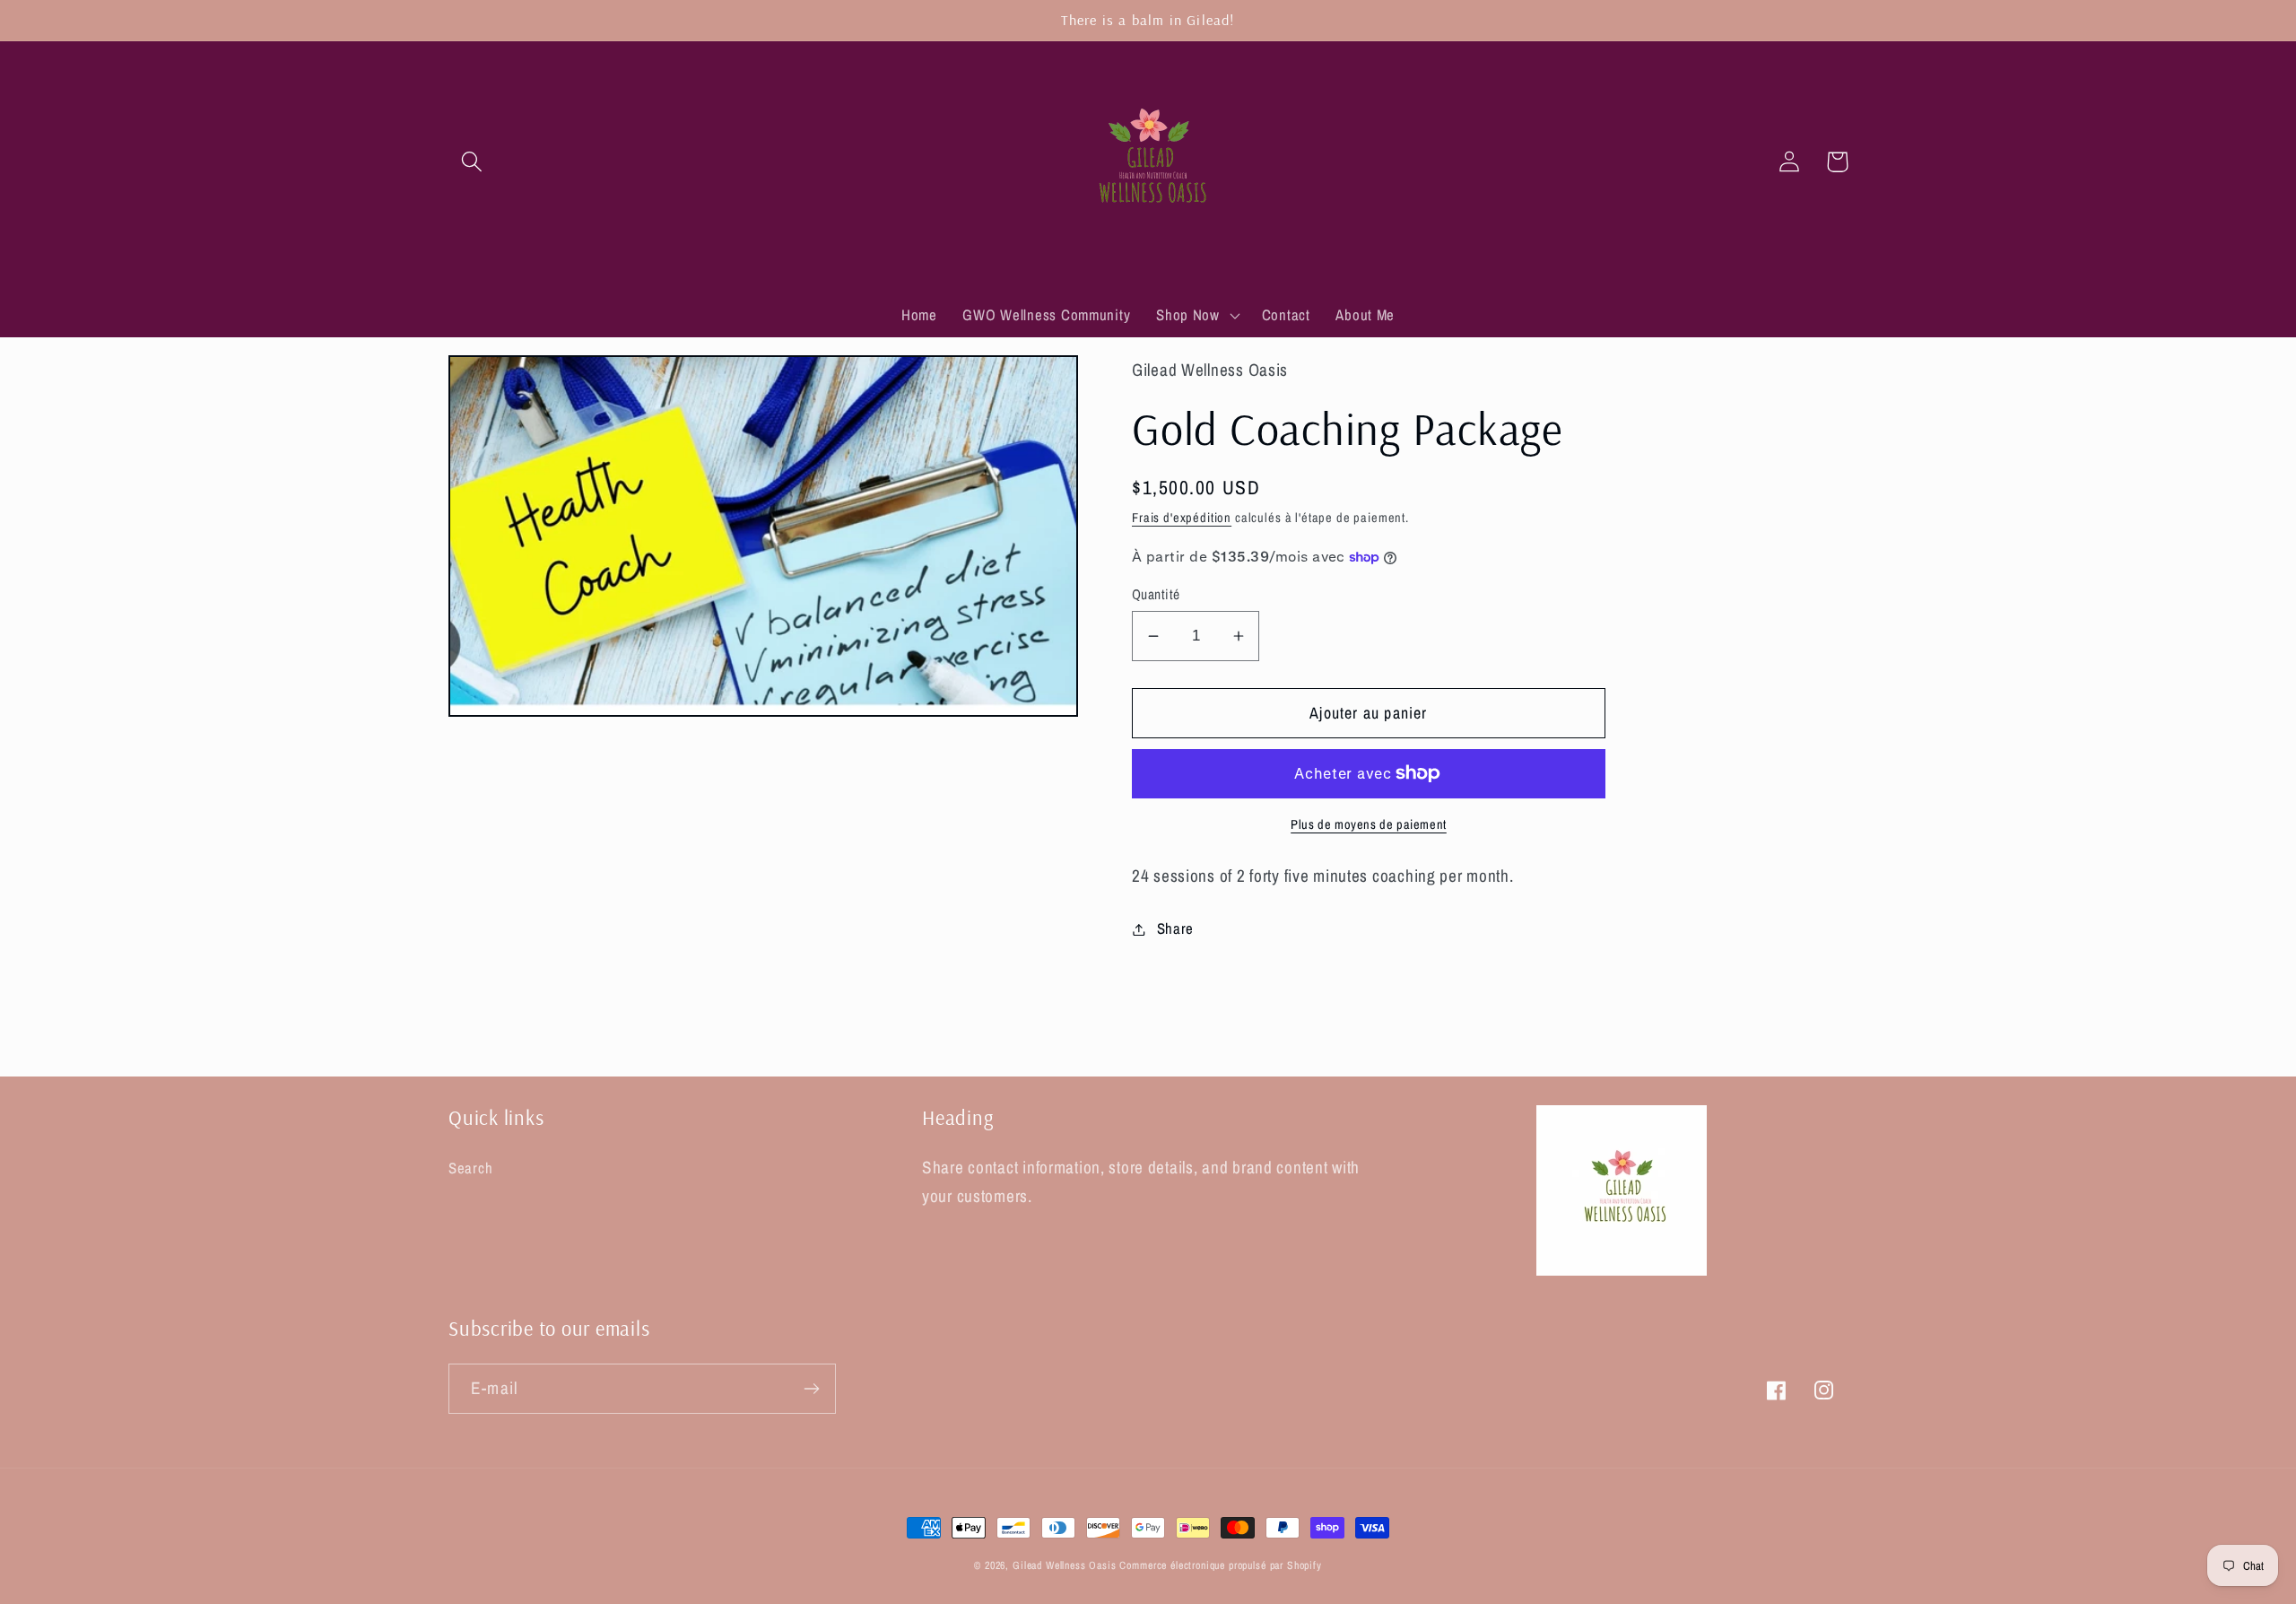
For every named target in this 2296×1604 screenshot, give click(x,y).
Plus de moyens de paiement (1369, 824)
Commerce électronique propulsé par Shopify (1220, 1565)
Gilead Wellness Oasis (1065, 1565)
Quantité (1156, 594)
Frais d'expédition (1182, 517)
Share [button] (1175, 928)
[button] (472, 162)
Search (470, 1168)
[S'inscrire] (811, 1389)
